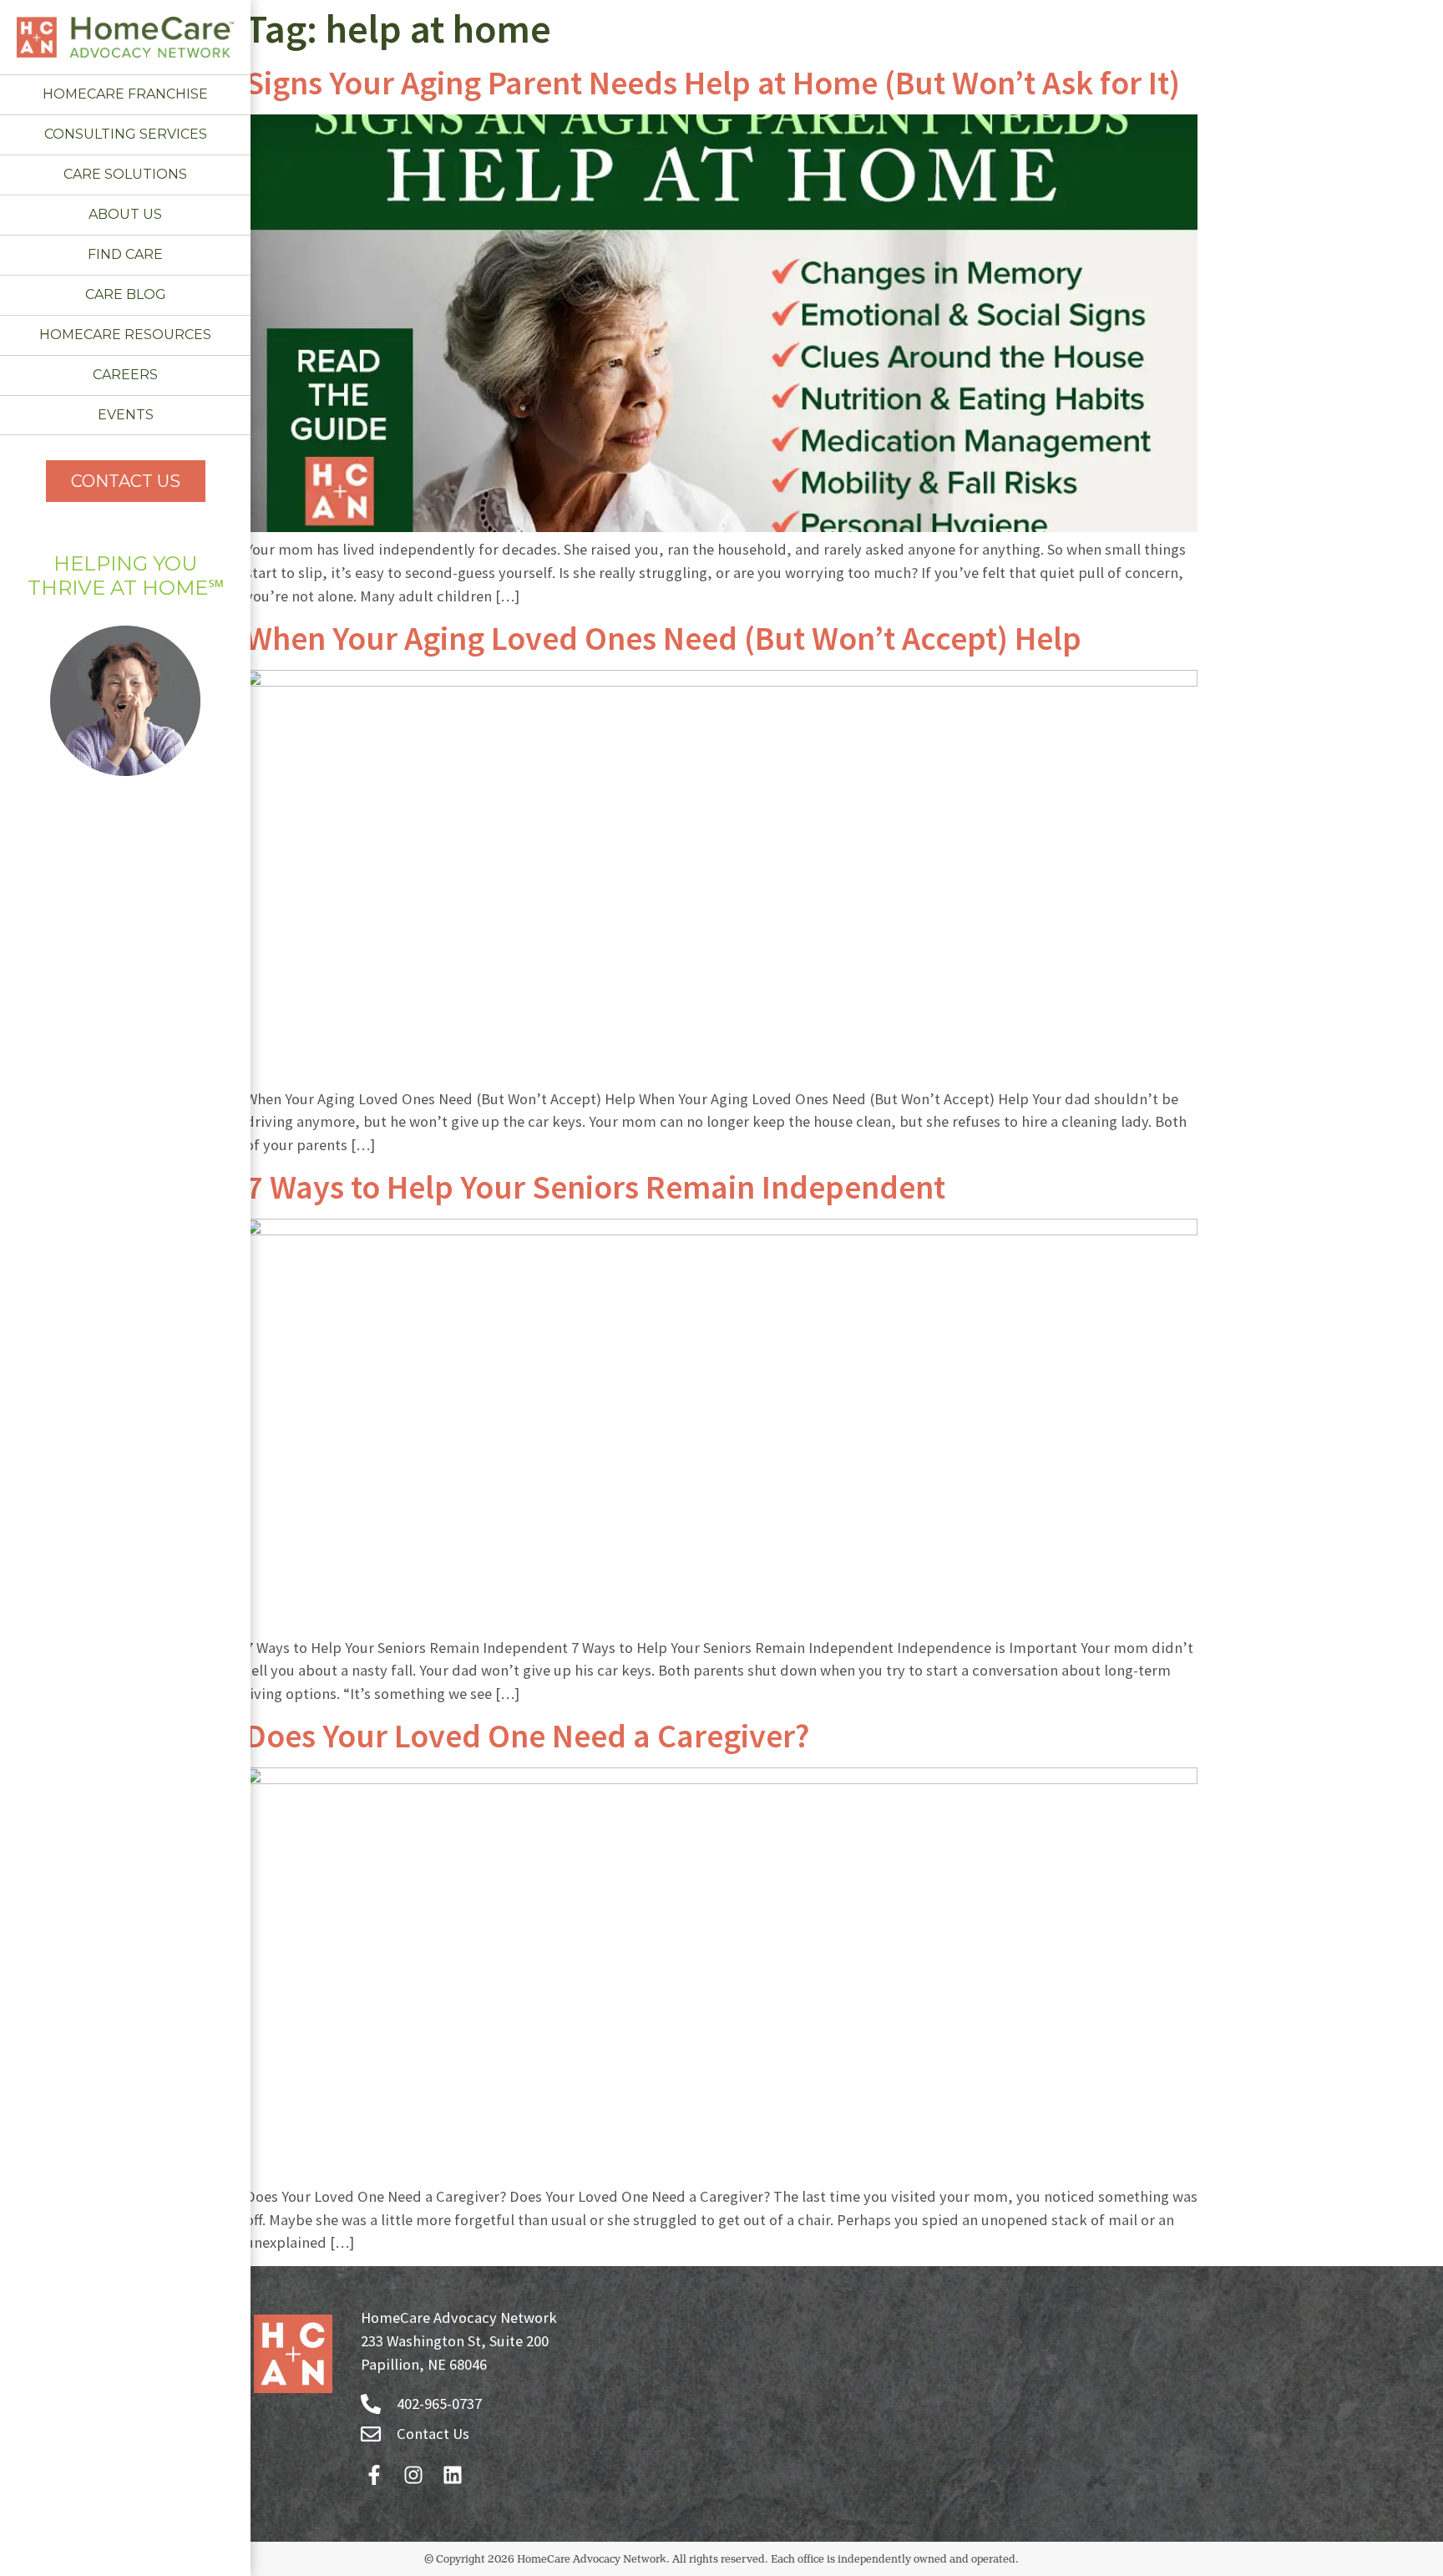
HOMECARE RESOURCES (125, 335)
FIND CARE (125, 254)
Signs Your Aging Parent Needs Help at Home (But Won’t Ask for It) (713, 83)
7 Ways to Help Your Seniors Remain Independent (595, 1187)
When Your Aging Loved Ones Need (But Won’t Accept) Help (663, 638)
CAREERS (125, 375)
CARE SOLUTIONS (125, 174)
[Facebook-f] (374, 2475)
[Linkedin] (452, 2475)
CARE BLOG (126, 294)
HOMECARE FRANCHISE (125, 94)
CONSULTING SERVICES (126, 134)
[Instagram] (413, 2475)
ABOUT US (125, 214)
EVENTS (126, 415)
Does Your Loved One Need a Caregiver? (527, 1736)
